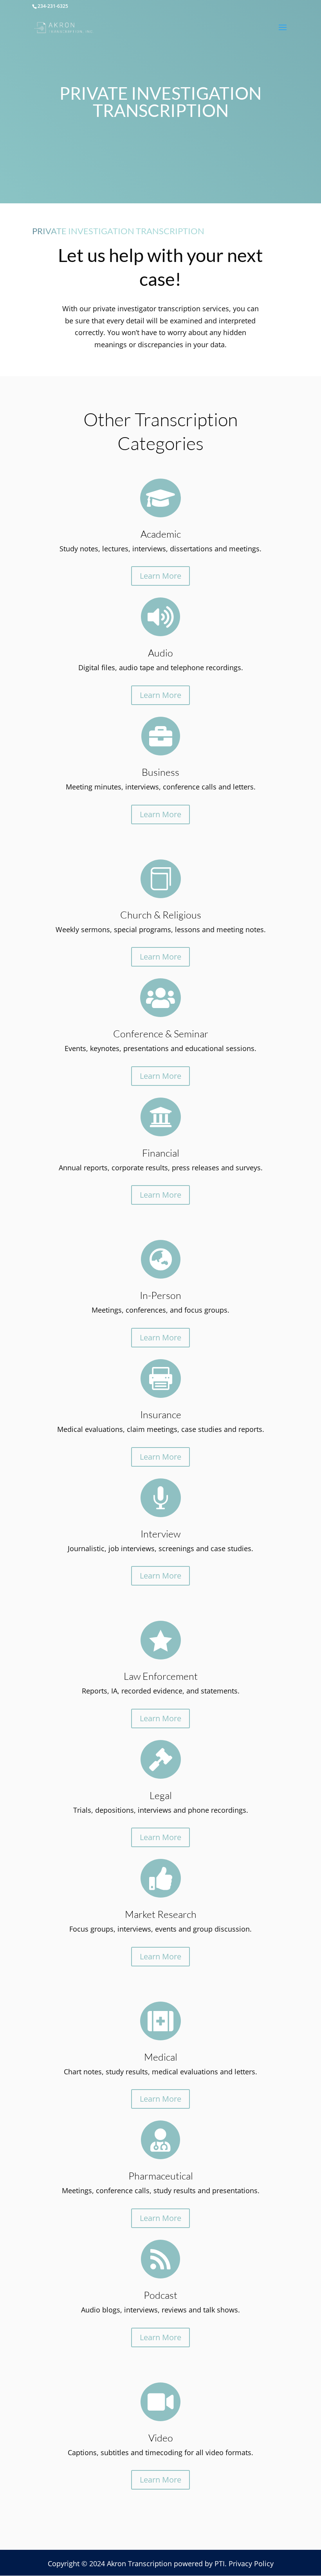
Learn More (160, 576)
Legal (161, 1795)
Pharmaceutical (161, 2176)
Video (161, 2438)
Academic (161, 534)
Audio (160, 653)
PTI (220, 2563)
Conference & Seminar (161, 1034)
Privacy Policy (251, 2563)
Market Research (161, 1914)
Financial (161, 1153)
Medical (161, 2057)
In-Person (160, 1295)
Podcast (160, 2295)
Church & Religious (161, 915)
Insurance (161, 1414)
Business (160, 772)
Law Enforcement (161, 1676)
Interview (160, 1534)
